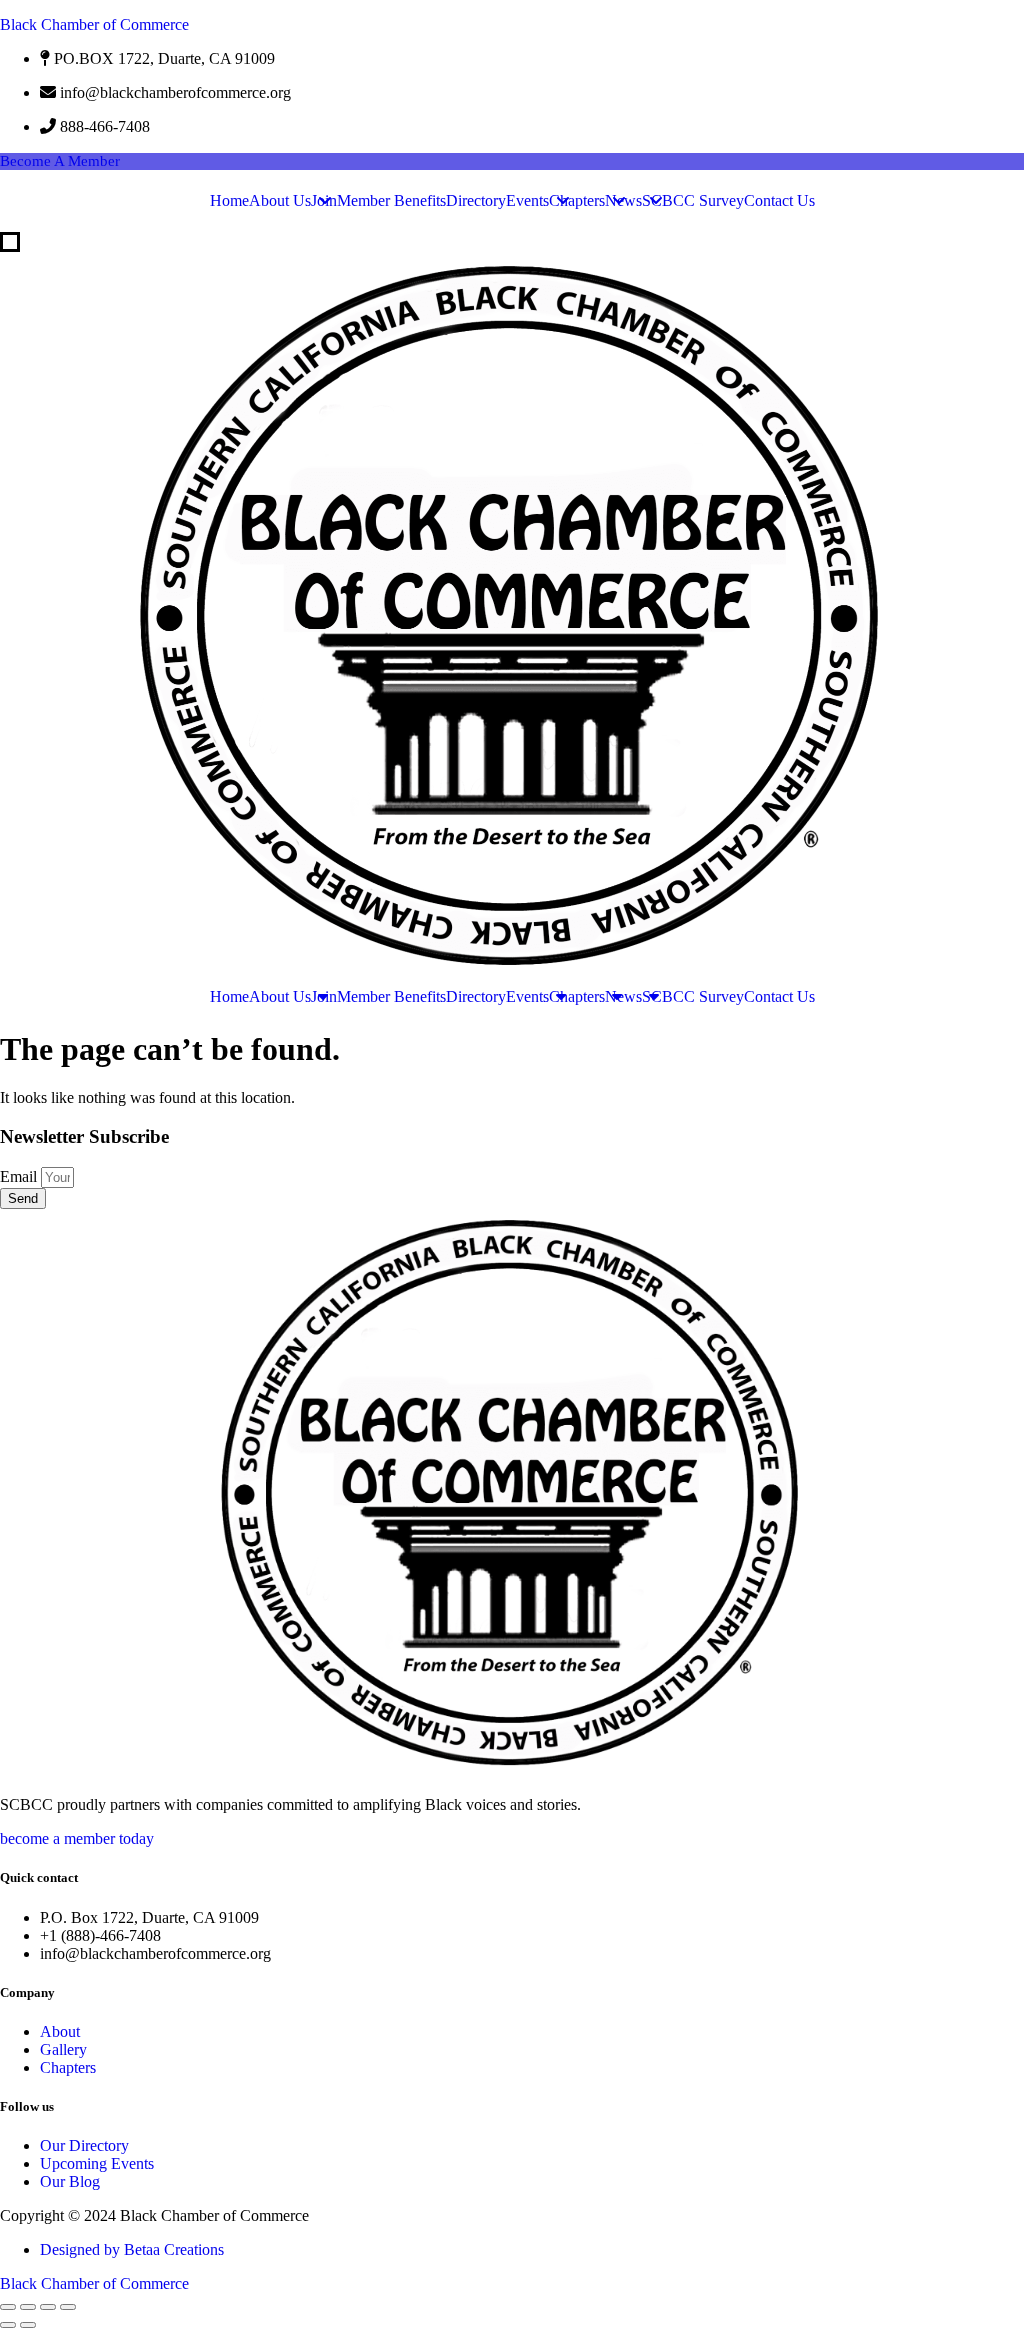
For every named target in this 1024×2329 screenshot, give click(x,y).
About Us (280, 200)
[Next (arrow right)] (28, 2325)
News (623, 200)
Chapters (577, 200)
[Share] (48, 2307)
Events (527, 200)
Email (20, 1176)
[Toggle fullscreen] (28, 2307)
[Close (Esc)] (68, 2307)
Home (229, 200)
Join (324, 200)
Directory (476, 200)
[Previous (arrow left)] (8, 2325)
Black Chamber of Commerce (94, 24)
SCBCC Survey (693, 200)
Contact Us (779, 200)
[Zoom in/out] (8, 2307)
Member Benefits (391, 200)
